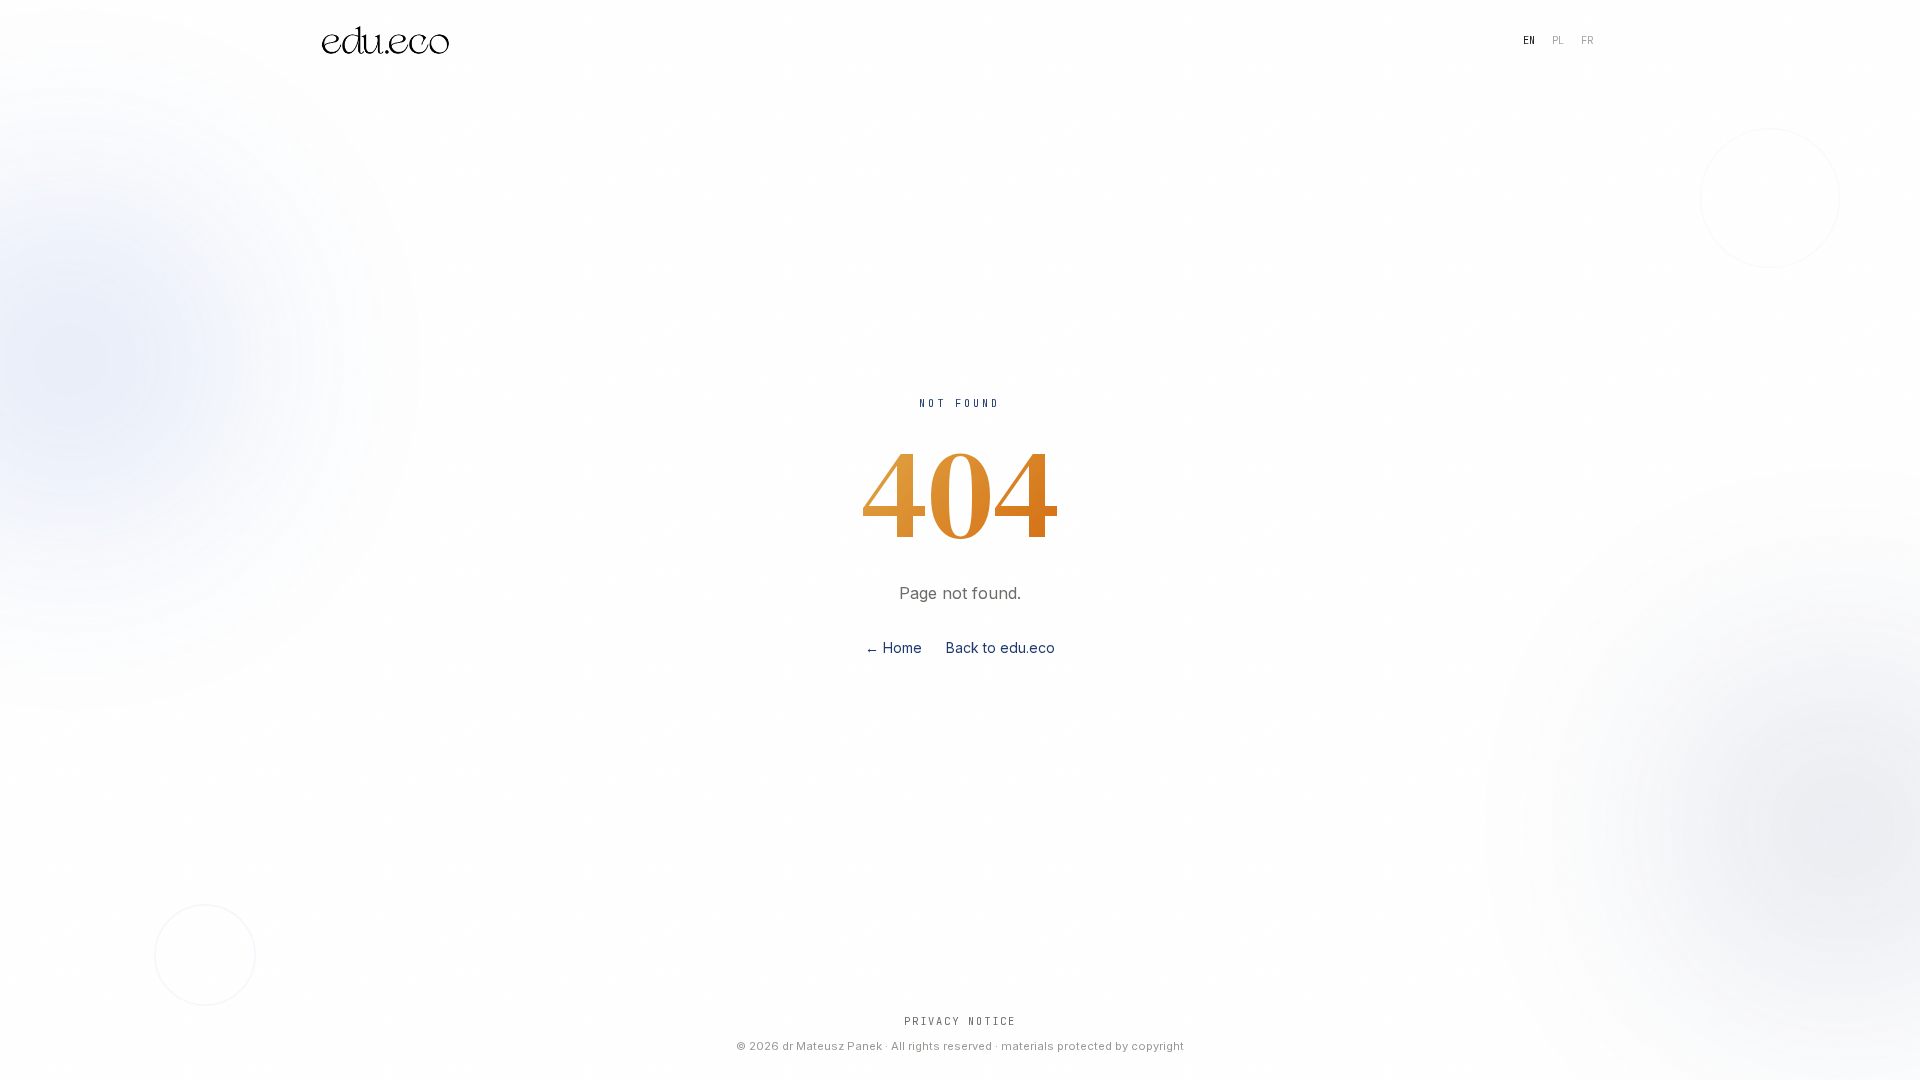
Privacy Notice (960, 1021)
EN (1529, 40)
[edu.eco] (385, 40)
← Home (893, 647)
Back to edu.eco (1000, 647)
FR (1587, 40)
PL (1558, 40)
